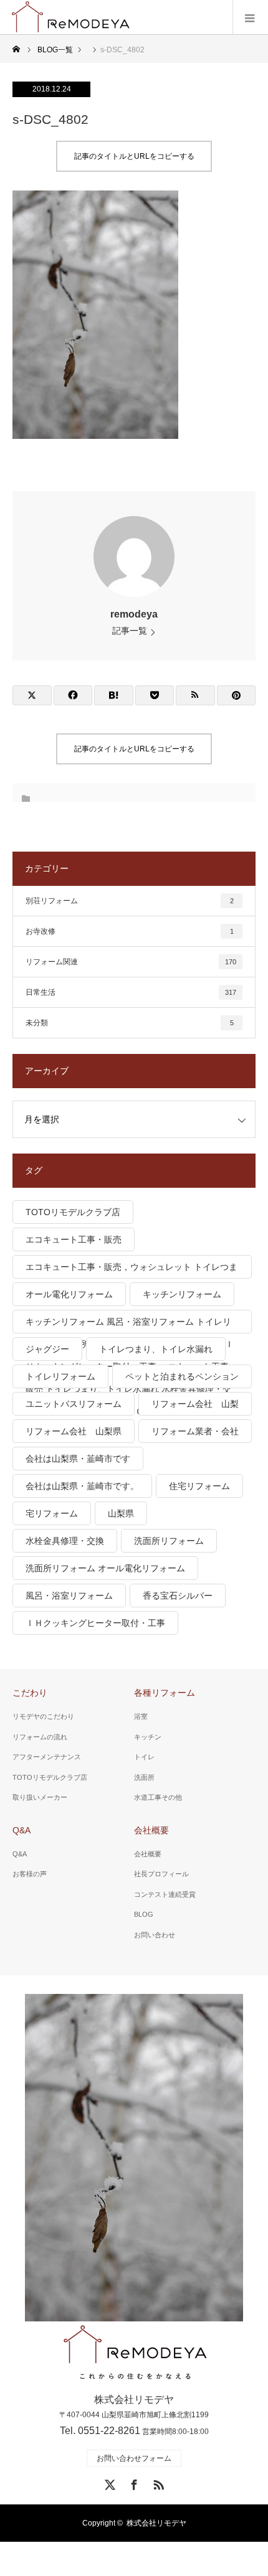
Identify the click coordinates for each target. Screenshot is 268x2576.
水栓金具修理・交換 (65, 1541)
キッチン (148, 1737)
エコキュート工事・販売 (74, 1239)
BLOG (144, 1914)
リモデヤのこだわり (43, 1716)
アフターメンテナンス (47, 1757)
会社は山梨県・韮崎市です (78, 1459)
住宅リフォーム (199, 1486)
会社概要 (151, 1830)
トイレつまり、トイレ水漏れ (156, 1349)
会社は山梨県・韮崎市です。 (82, 1486)
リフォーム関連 (131, 962)
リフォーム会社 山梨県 (74, 1431)
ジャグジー (47, 1349)
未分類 (130, 1023)
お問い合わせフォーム (134, 2458)
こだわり (30, 1693)
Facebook (133, 2483)
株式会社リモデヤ (156, 2523)
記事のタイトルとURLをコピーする (134, 156)
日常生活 (131, 992)
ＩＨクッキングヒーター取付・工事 (95, 1623)
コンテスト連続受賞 (165, 1894)
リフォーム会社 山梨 (195, 1404)
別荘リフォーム (130, 901)
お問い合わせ (155, 1935)
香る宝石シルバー (178, 1596)
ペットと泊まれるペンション (182, 1376)
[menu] (250, 17)
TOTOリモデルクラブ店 (73, 1212)
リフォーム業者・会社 (195, 1431)
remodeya (134, 614)
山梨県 (121, 1513)
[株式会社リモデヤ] (134, 2353)
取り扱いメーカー (40, 1797)
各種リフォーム (165, 1693)
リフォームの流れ (40, 1737)
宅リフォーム (52, 1513)
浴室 (141, 1716)
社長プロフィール (161, 1874)
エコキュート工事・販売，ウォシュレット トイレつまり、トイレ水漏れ (132, 1270)
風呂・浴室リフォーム (69, 1596)
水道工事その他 (158, 1797)
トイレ (144, 1757)
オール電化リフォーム (69, 1294)
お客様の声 (30, 1874)
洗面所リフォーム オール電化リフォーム (105, 1568)
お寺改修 (130, 931)
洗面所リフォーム (169, 1541)
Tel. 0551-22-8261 (100, 2431)
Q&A (22, 1830)
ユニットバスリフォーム (74, 1404)
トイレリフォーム (60, 1376)
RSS (157, 2483)
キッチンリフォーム (182, 1294)
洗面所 (144, 1777)
